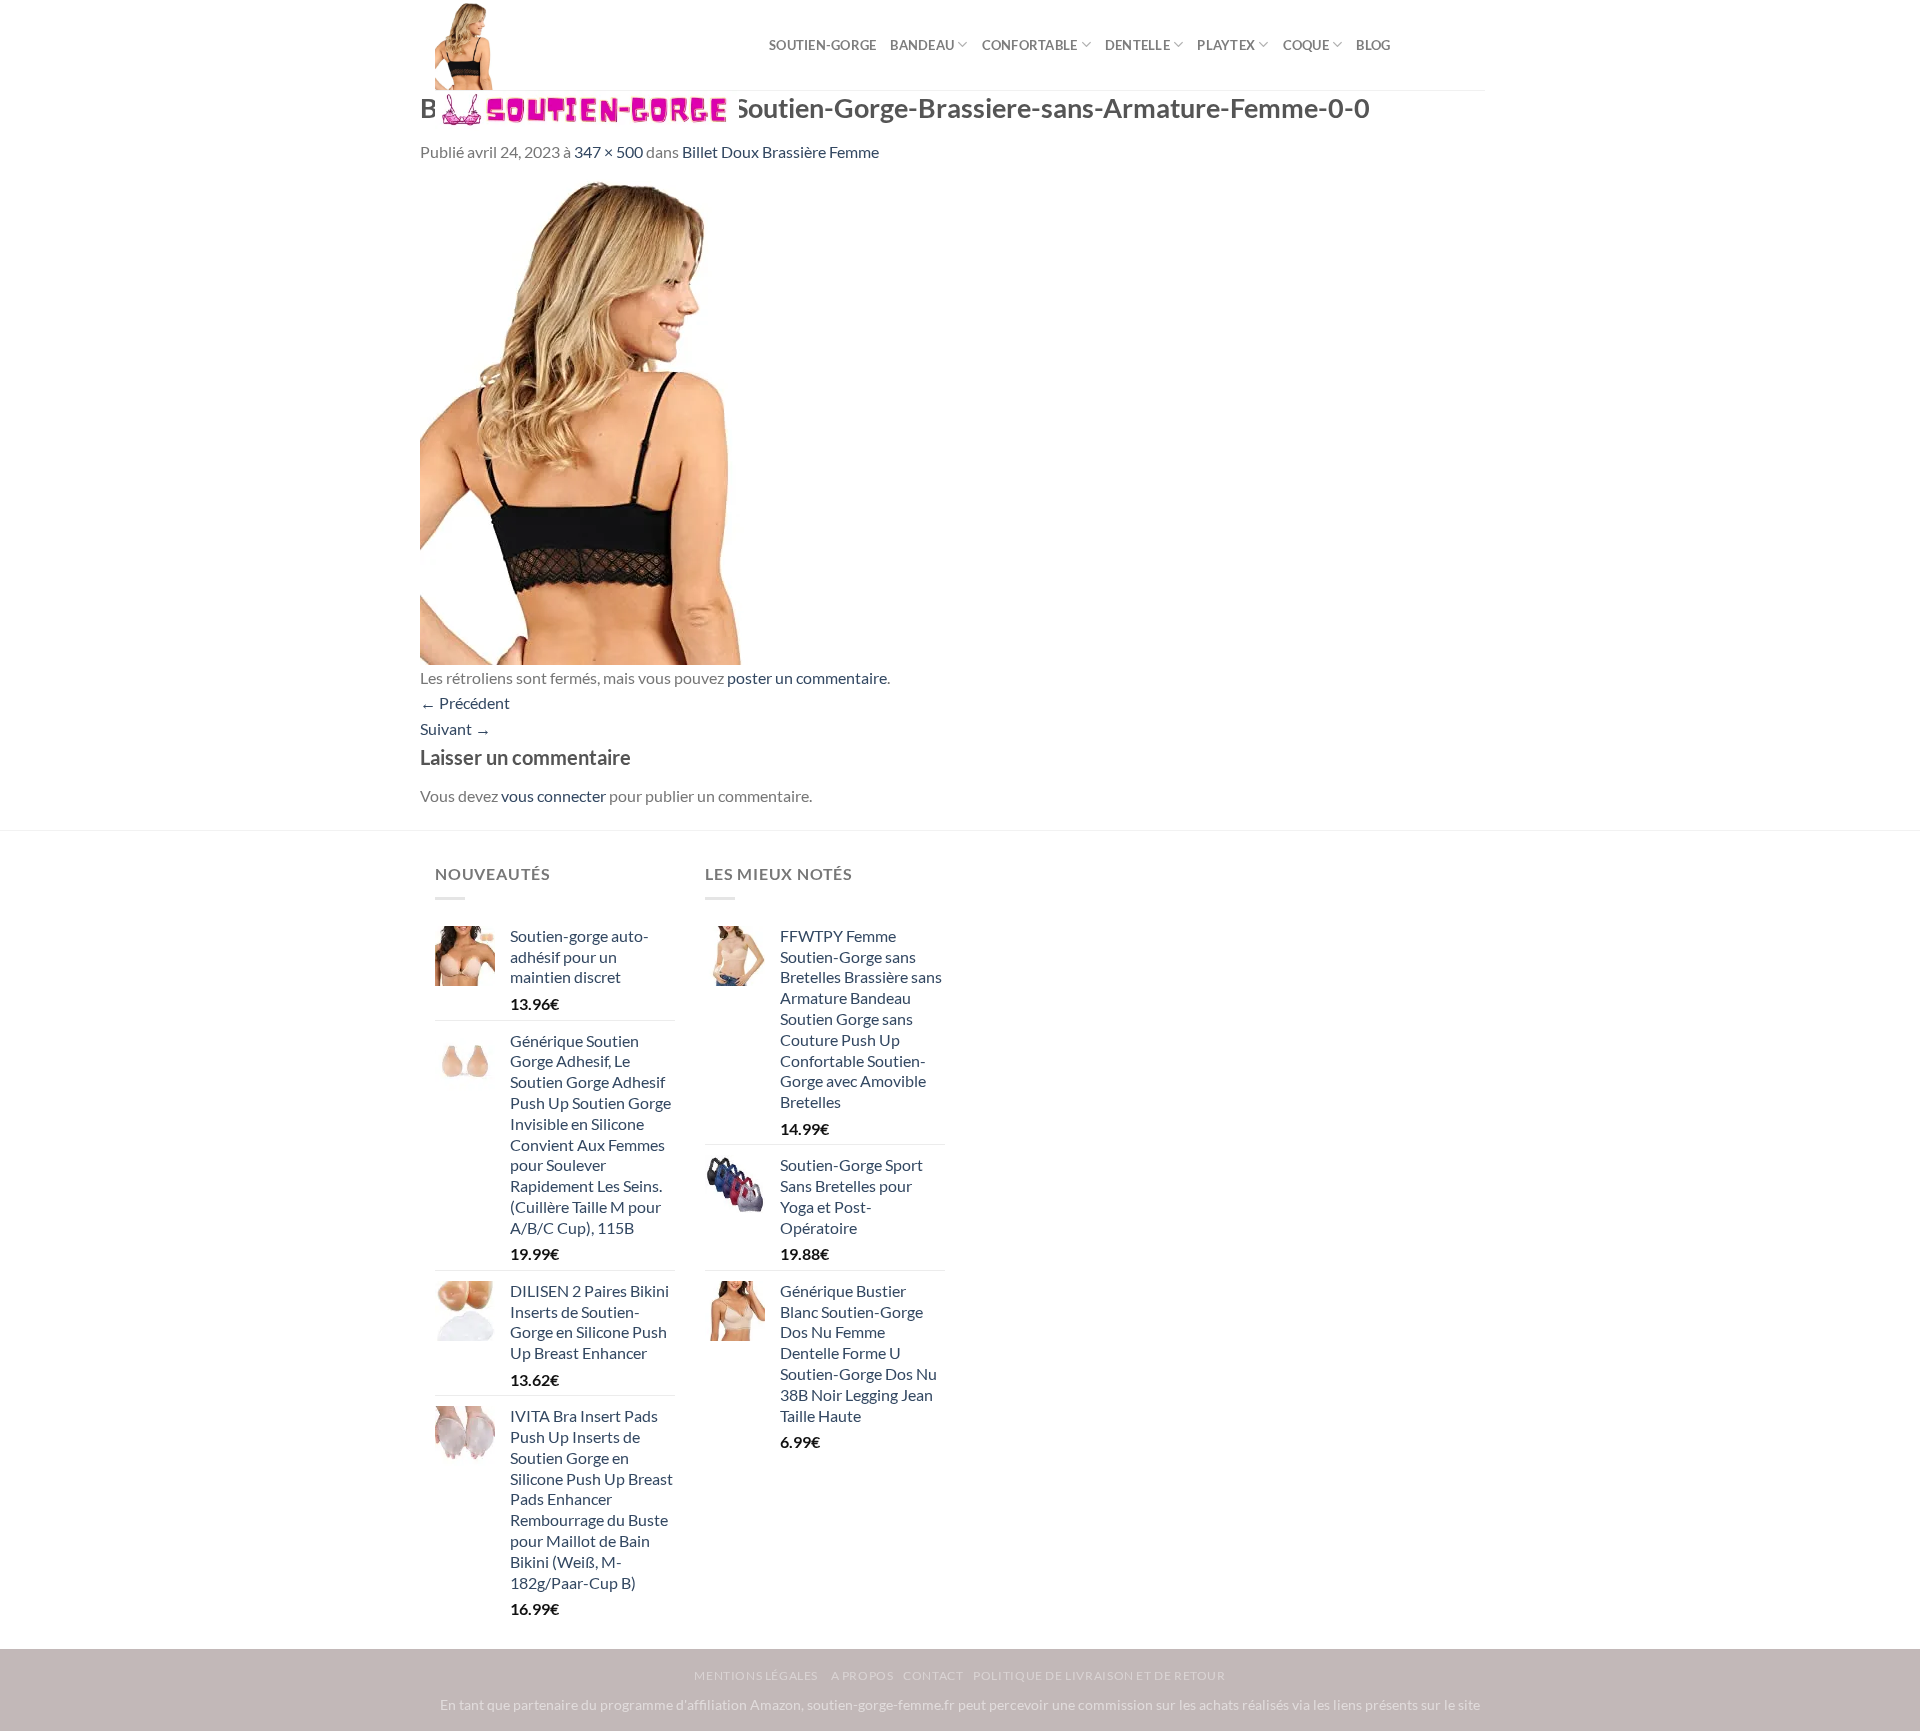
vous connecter (553, 795)
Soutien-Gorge (822, 45)
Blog (1373, 45)
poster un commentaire (807, 677)
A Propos (862, 1675)
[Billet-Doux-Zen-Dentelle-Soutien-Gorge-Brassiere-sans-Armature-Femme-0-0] (593, 412)
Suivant (455, 728)
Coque (1306, 45)
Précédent (465, 702)
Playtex (1226, 45)
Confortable (1030, 45)
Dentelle (1137, 45)
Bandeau (922, 45)
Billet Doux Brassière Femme (780, 151)
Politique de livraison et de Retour (1099, 1675)
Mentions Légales (757, 1675)
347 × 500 (608, 151)
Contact (933, 1675)
